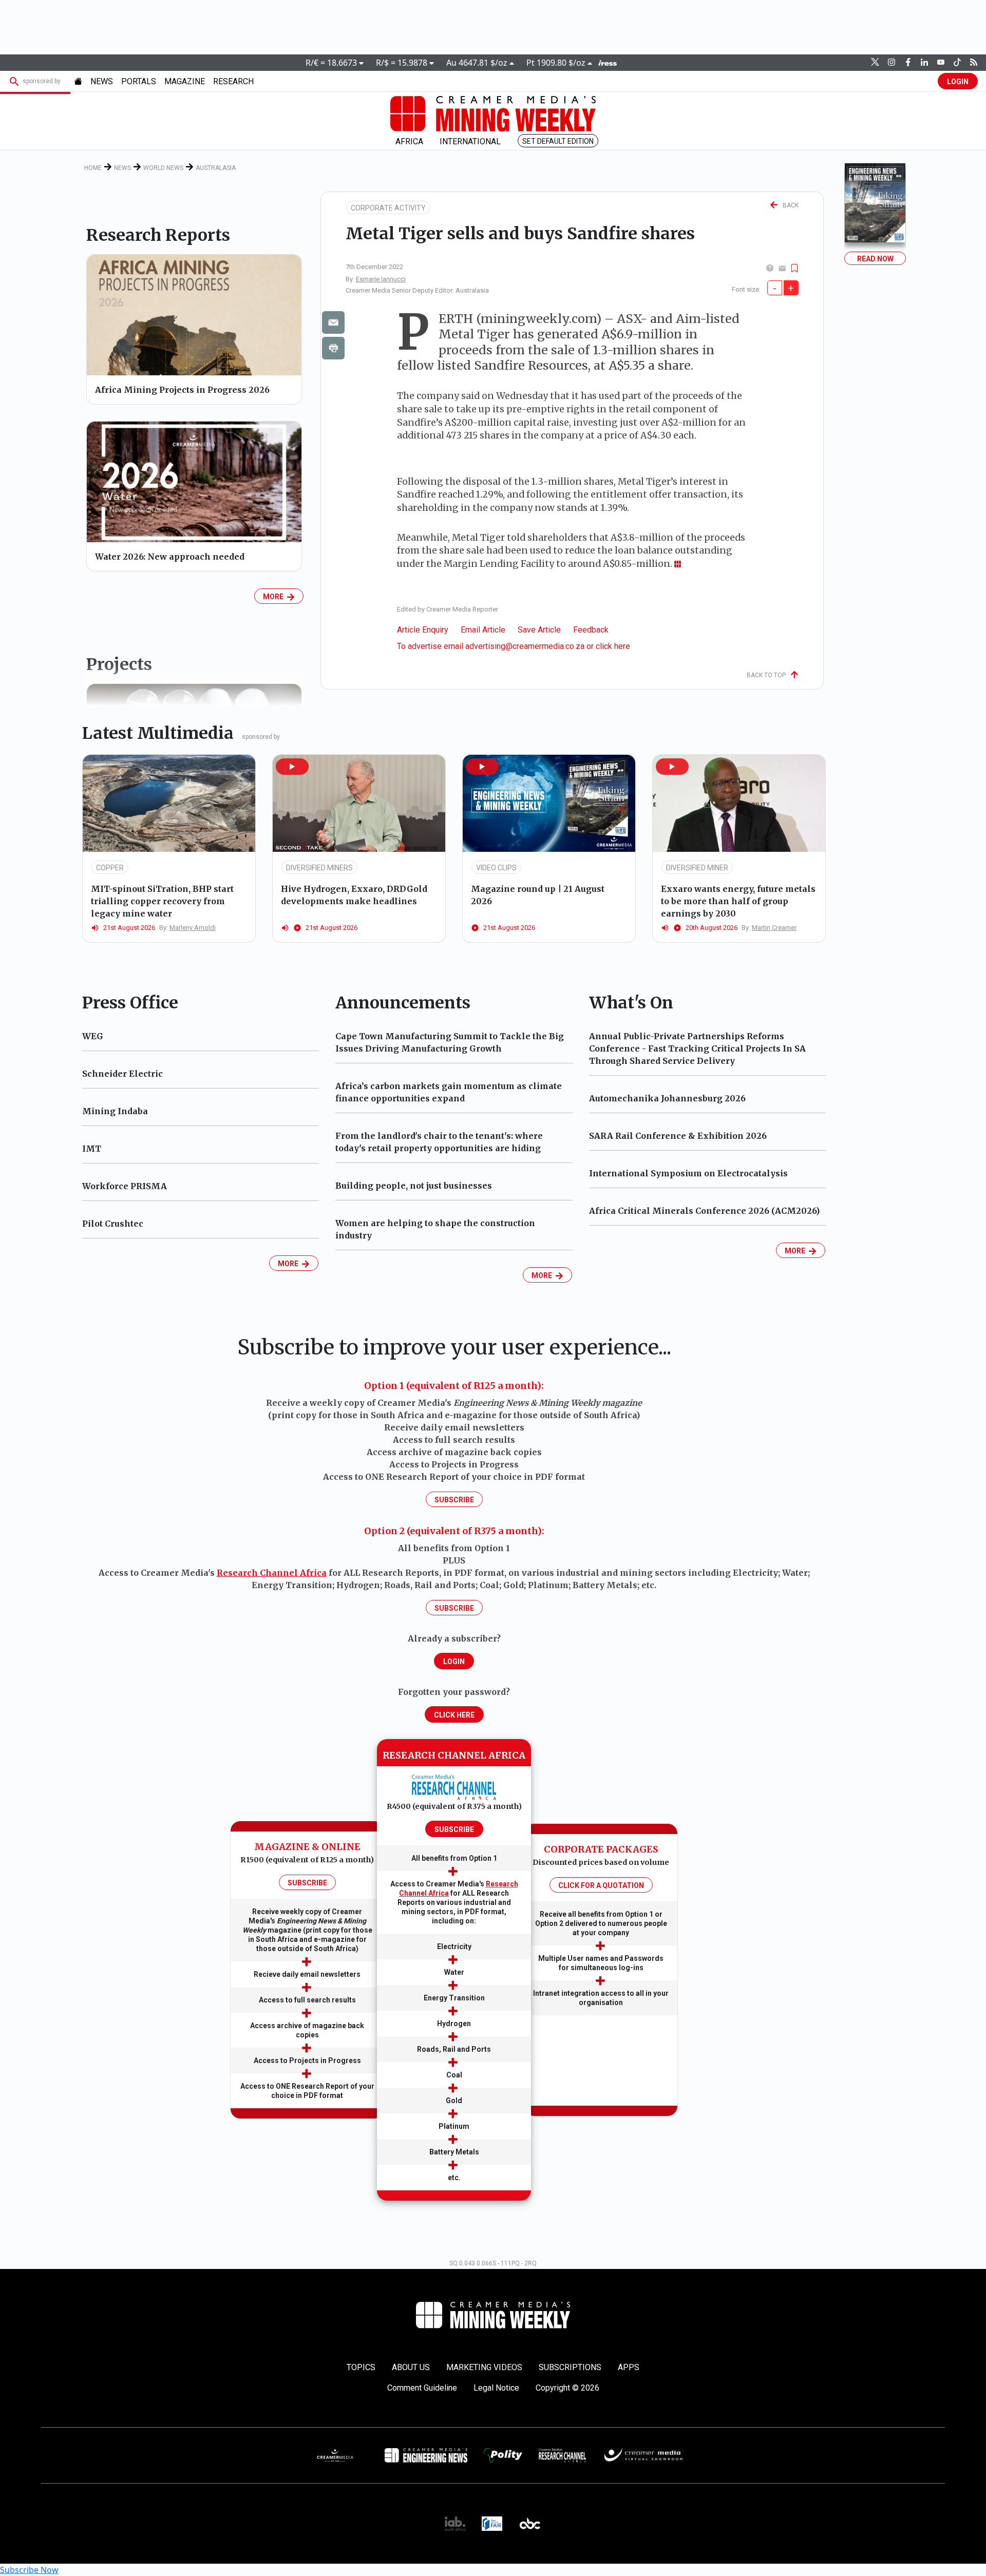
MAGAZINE (185, 81)
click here (613, 646)
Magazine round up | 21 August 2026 (538, 895)
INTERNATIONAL (470, 141)
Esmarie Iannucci (381, 279)
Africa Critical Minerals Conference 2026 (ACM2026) (704, 1211)
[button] (292, 767)
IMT (92, 1149)
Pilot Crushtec (113, 1224)
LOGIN (958, 82)
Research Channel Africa (272, 1573)
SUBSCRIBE (307, 1883)
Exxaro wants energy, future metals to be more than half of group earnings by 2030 (738, 901)
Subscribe (454, 1500)
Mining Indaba (115, 1111)
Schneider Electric (122, 1074)
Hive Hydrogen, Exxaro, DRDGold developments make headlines (354, 895)
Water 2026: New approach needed (170, 557)
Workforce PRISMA (125, 1186)
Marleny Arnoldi (193, 928)
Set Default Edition (558, 141)
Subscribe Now (29, 2570)
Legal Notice (496, 2388)
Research (233, 81)
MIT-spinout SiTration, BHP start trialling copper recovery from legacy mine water (162, 901)
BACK (788, 205)
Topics (361, 2367)
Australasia (216, 168)
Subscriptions (570, 2367)
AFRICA (409, 141)
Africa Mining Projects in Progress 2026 (182, 390)
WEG (93, 1036)
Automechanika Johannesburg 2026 (667, 1098)
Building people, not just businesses (414, 1186)
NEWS (102, 81)
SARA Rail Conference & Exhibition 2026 (678, 1136)
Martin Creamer (774, 928)
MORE (275, 597)
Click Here (454, 1715)
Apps (629, 2367)
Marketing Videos (484, 2367)
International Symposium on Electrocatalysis (688, 1173)
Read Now (875, 259)
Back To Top (769, 675)
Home (93, 168)
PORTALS (139, 81)
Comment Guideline (422, 2388)
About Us (411, 2367)
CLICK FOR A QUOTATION (601, 1885)
